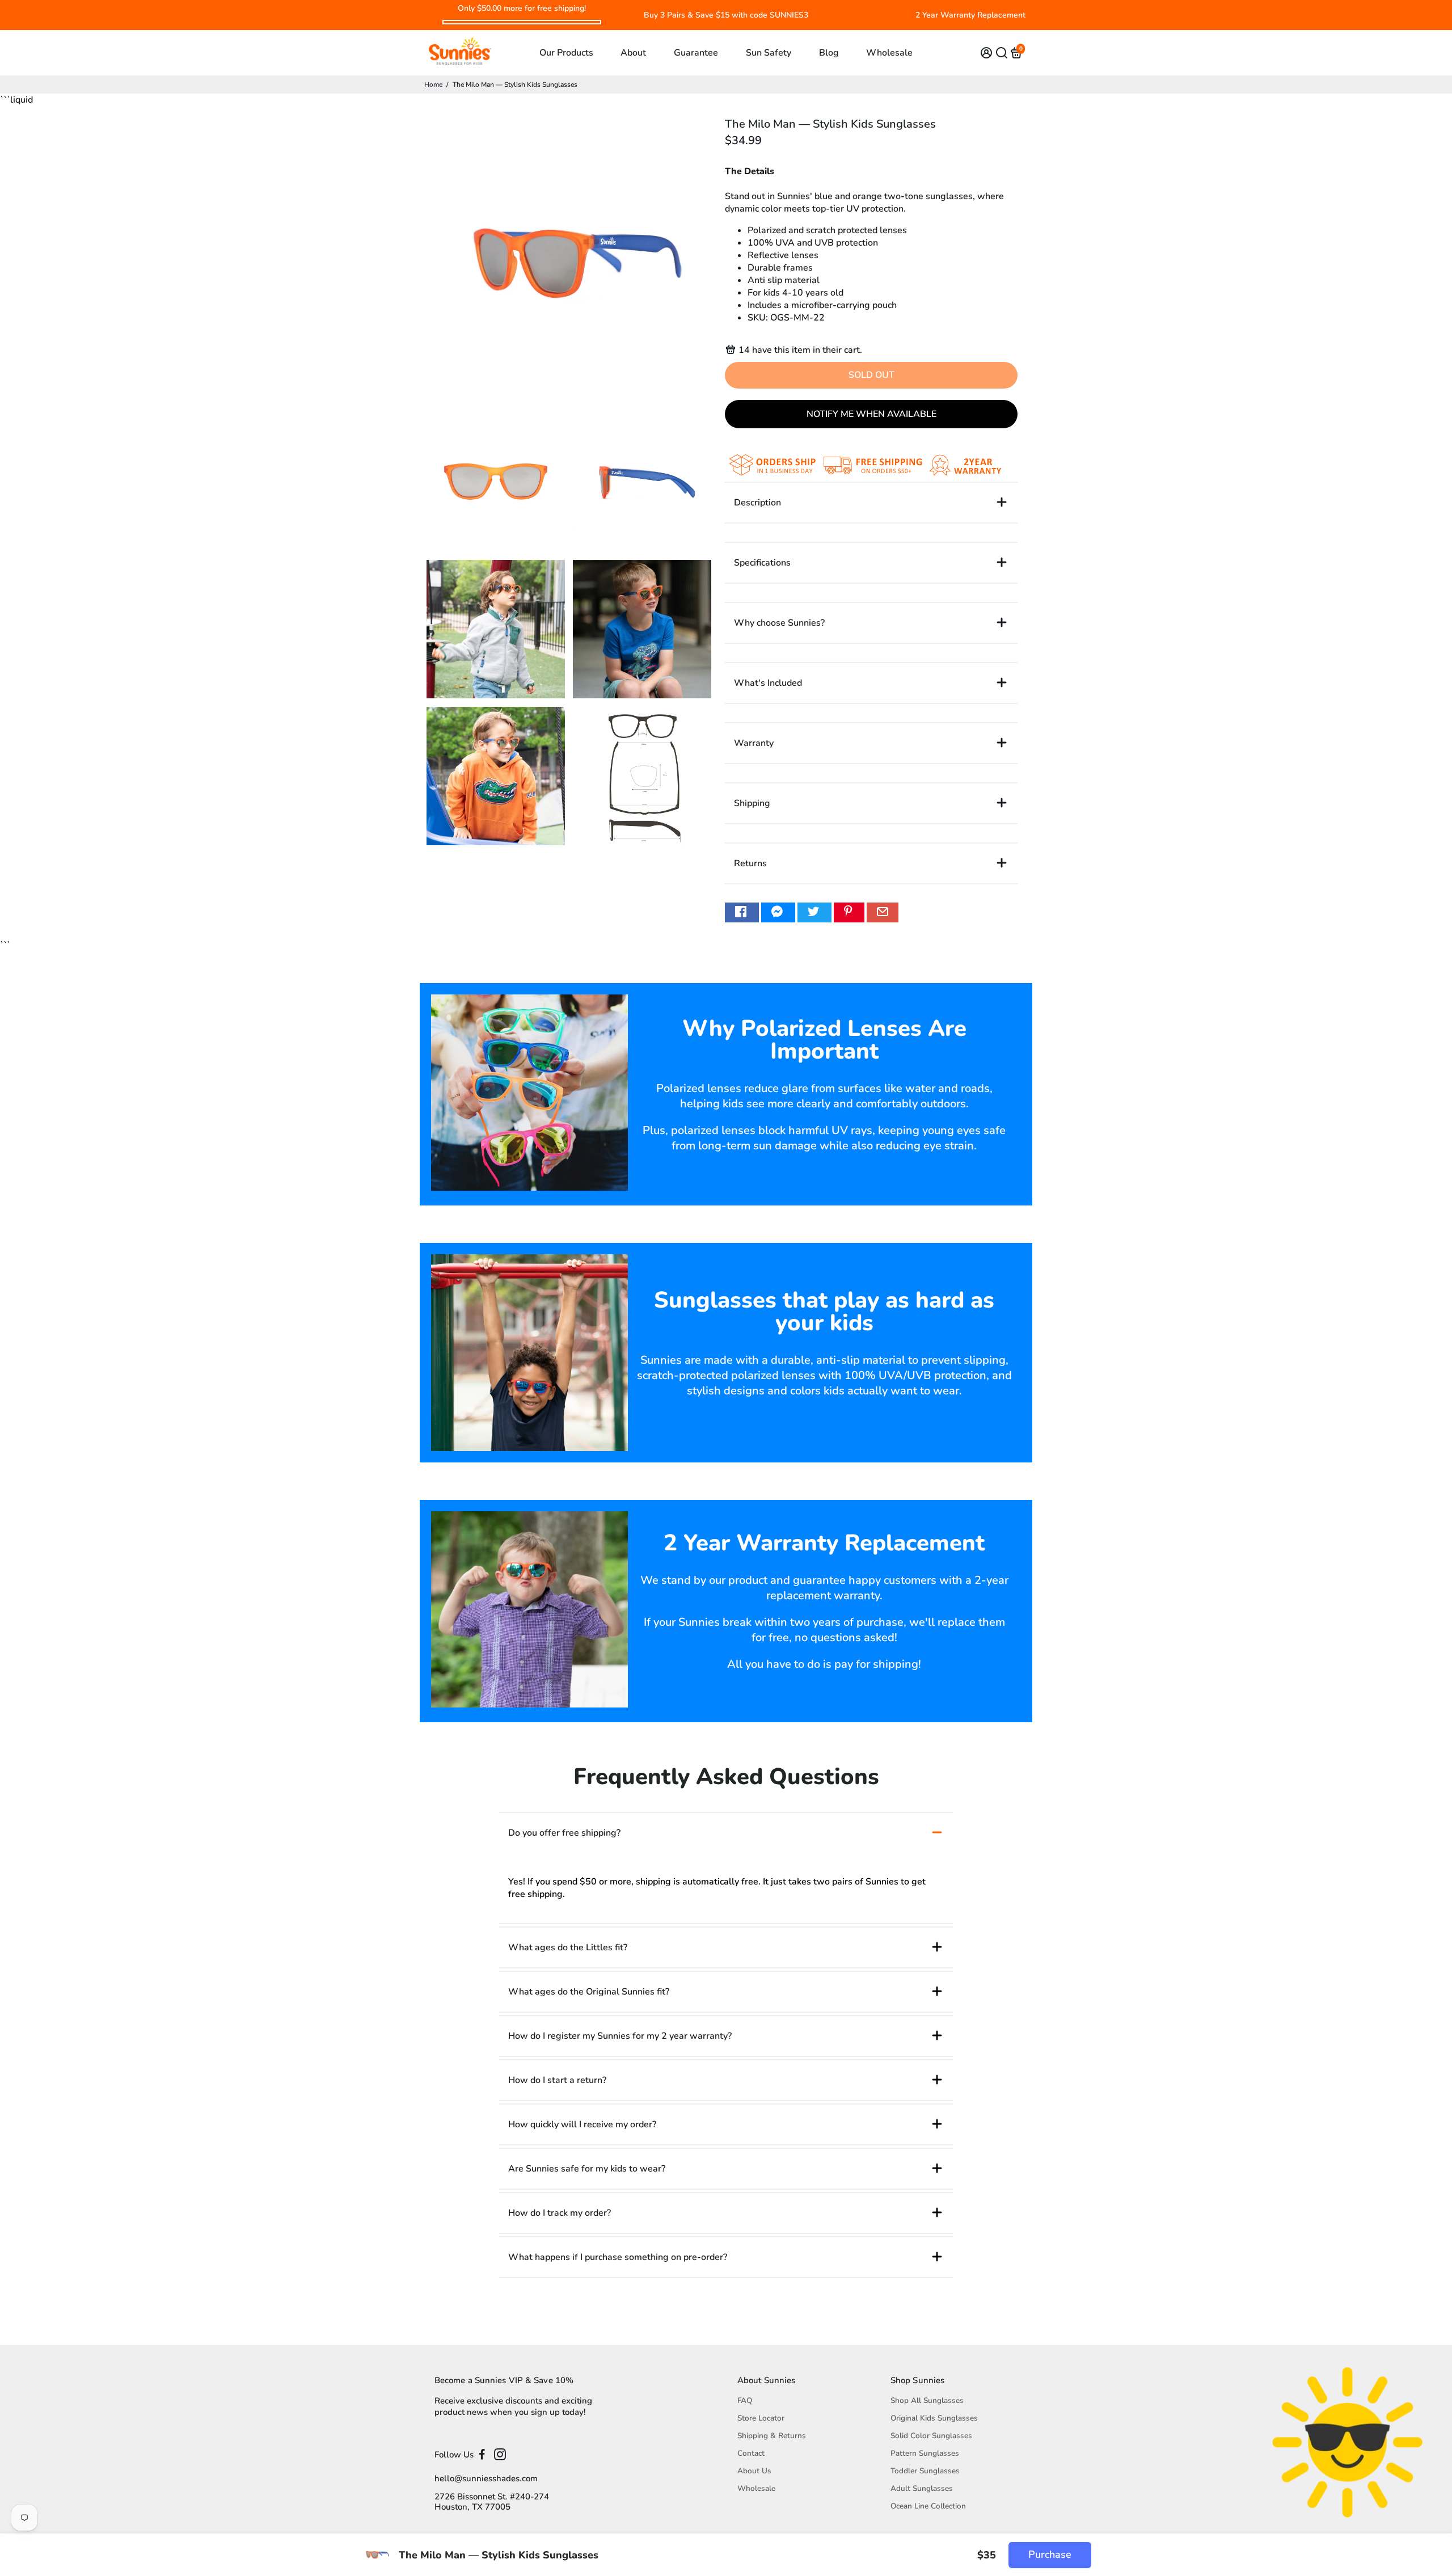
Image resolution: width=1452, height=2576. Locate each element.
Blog (829, 53)
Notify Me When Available (871, 414)
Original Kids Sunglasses (934, 2418)
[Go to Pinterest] (849, 912)
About (633, 53)
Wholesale (889, 53)
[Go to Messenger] (778, 912)
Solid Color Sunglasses (931, 2436)
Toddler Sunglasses (925, 2471)
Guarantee (696, 53)
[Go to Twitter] (814, 912)
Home (433, 85)
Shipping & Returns (772, 2436)
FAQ (745, 2400)
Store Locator (761, 2418)
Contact (751, 2453)
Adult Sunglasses (922, 2488)
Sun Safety (769, 53)
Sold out (871, 375)
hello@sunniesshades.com (486, 2478)
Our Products (566, 53)
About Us (754, 2471)
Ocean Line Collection (928, 2506)
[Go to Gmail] (883, 912)
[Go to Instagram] (500, 2455)
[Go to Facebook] (742, 912)
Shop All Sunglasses (927, 2400)
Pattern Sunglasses (925, 2453)
